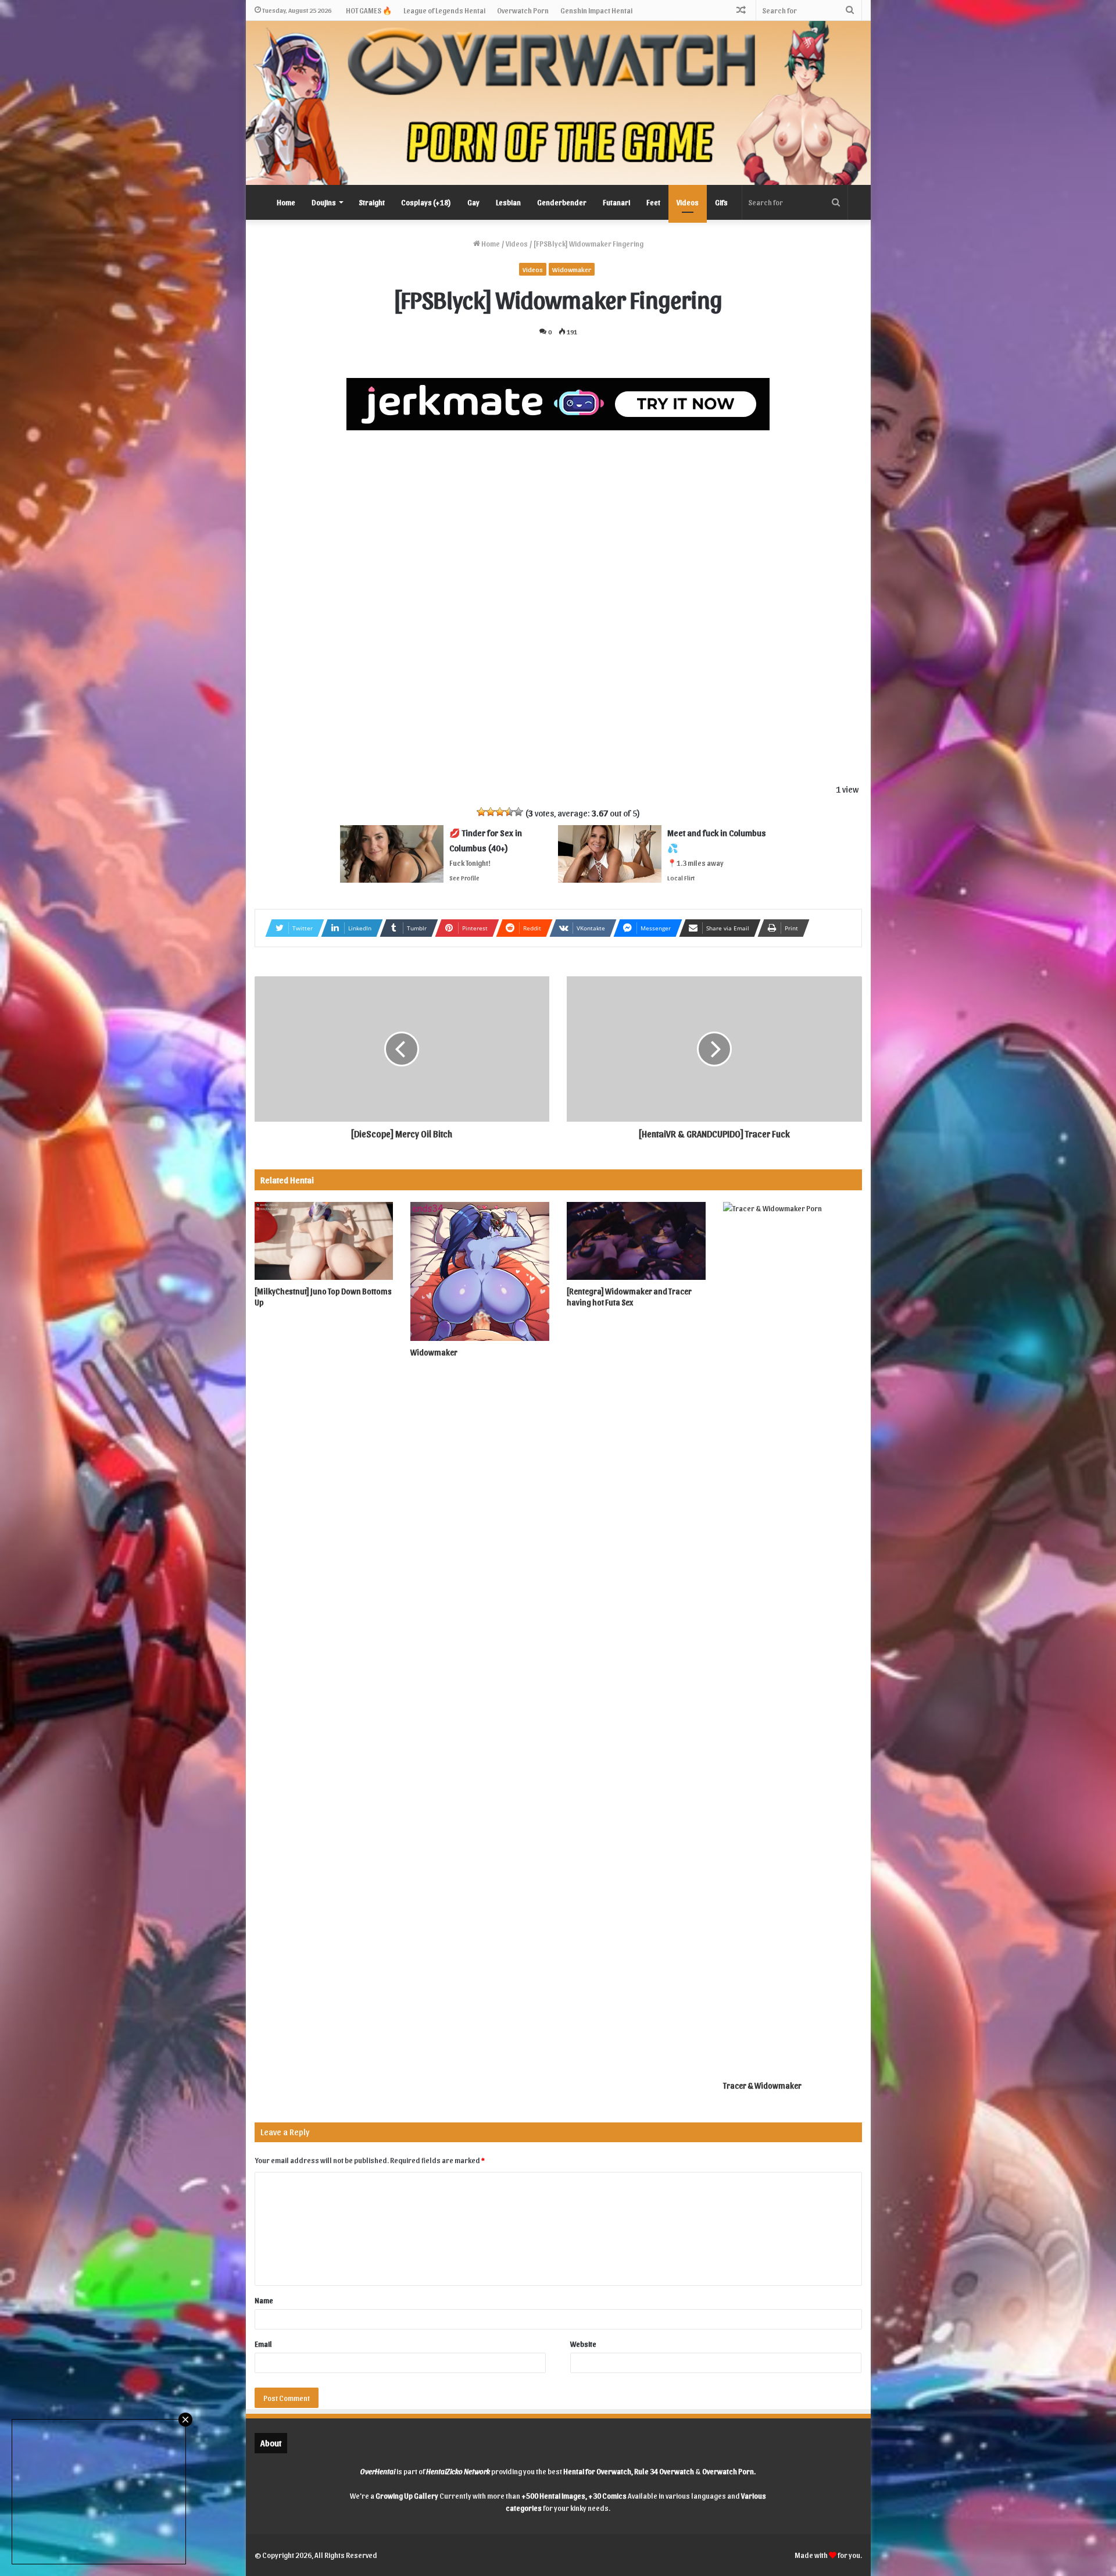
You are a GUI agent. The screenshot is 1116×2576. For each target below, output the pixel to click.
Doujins (324, 202)
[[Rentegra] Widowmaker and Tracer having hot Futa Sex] (636, 1241)
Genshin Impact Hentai (596, 10)
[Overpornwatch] (558, 103)
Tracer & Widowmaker (762, 2086)
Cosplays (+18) (426, 202)
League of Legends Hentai (444, 10)
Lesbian (508, 202)
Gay (473, 202)
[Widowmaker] (480, 1271)
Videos (688, 202)
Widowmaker (572, 269)
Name (264, 2300)
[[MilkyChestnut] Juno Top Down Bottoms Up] (324, 1241)
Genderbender (562, 202)
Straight (372, 202)
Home (286, 202)
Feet (653, 202)
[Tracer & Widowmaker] (793, 1638)
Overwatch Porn (523, 10)
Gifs (721, 202)
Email (263, 2344)
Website (583, 2344)
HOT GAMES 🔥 (369, 10)
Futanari (616, 202)
